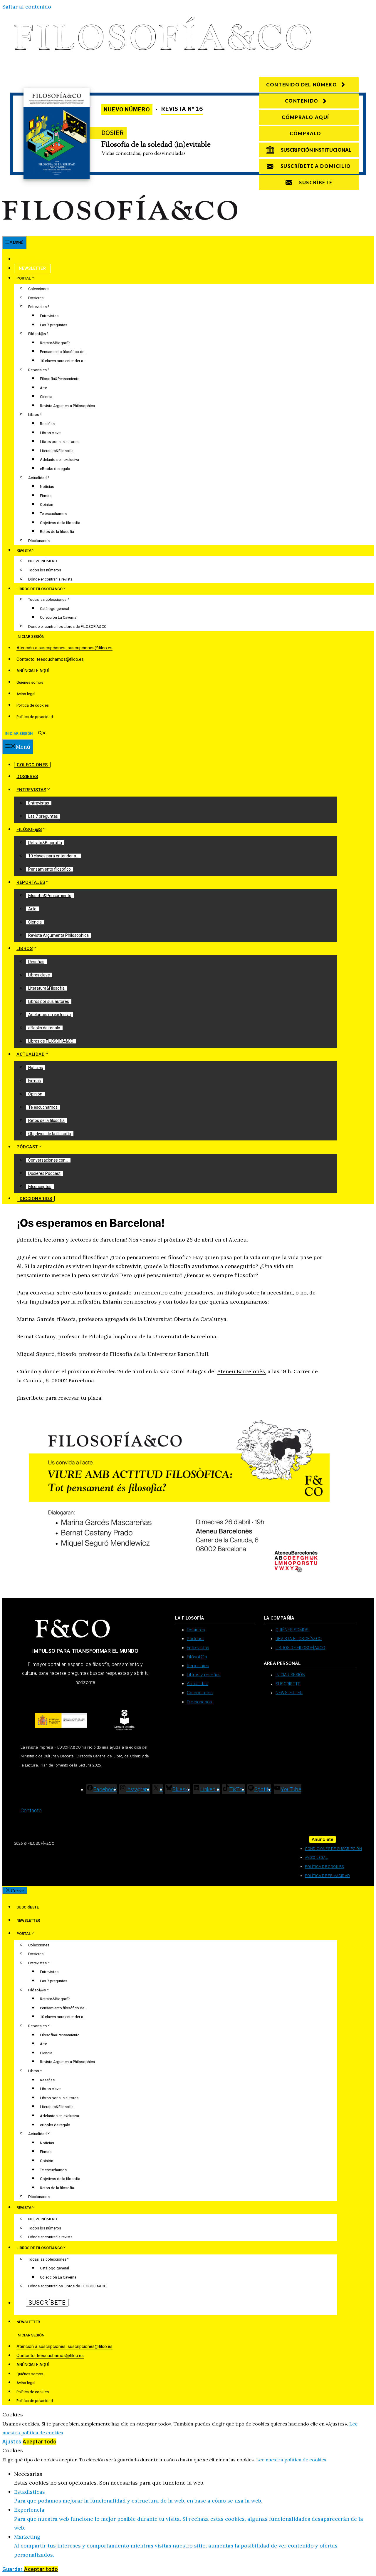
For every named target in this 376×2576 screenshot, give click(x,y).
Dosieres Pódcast (44, 1173)
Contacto (31, 1810)
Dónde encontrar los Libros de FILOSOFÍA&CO (67, 627)
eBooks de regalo (55, 469)
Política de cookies (33, 705)
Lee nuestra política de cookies (291, 2460)
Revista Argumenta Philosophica (67, 406)
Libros (34, 415)
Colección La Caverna (58, 617)
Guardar (13, 2569)
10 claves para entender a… (63, 361)
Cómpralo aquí (305, 117)
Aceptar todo (40, 2442)
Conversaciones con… (48, 1160)
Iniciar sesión (30, 637)
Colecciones (39, 289)
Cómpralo (305, 133)
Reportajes (37, 370)
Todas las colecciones (47, 599)
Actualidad (37, 478)
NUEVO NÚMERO (43, 561)
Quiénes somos (30, 682)
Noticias (47, 487)
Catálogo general (54, 609)
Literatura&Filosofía (57, 451)
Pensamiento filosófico (49, 869)
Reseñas (47, 424)
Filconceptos (40, 1187)
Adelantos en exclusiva (59, 460)
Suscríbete (32, 259)
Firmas (46, 496)
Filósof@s (37, 334)
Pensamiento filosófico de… (63, 352)
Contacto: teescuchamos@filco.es (50, 659)
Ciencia (46, 397)
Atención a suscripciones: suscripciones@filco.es (64, 648)
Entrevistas (37, 307)
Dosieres (36, 298)
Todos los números (45, 570)
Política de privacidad (35, 717)
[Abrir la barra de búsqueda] (42, 734)
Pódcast (27, 1147)
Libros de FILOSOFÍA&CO (51, 1041)
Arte (43, 388)
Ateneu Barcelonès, (242, 1371)
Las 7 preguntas (54, 325)
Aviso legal (26, 694)
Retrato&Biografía (55, 343)
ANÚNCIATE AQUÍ (33, 671)
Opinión (47, 505)
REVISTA (24, 550)
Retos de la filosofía (57, 532)
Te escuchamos (53, 514)
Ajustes (12, 2442)
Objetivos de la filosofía (60, 523)
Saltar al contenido (27, 7)
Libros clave (50, 433)
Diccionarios (39, 541)
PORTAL (24, 278)
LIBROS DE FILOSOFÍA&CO (40, 589)
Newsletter (32, 268)
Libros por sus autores (59, 442)
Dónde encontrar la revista (50, 579)
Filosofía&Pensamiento (60, 379)
